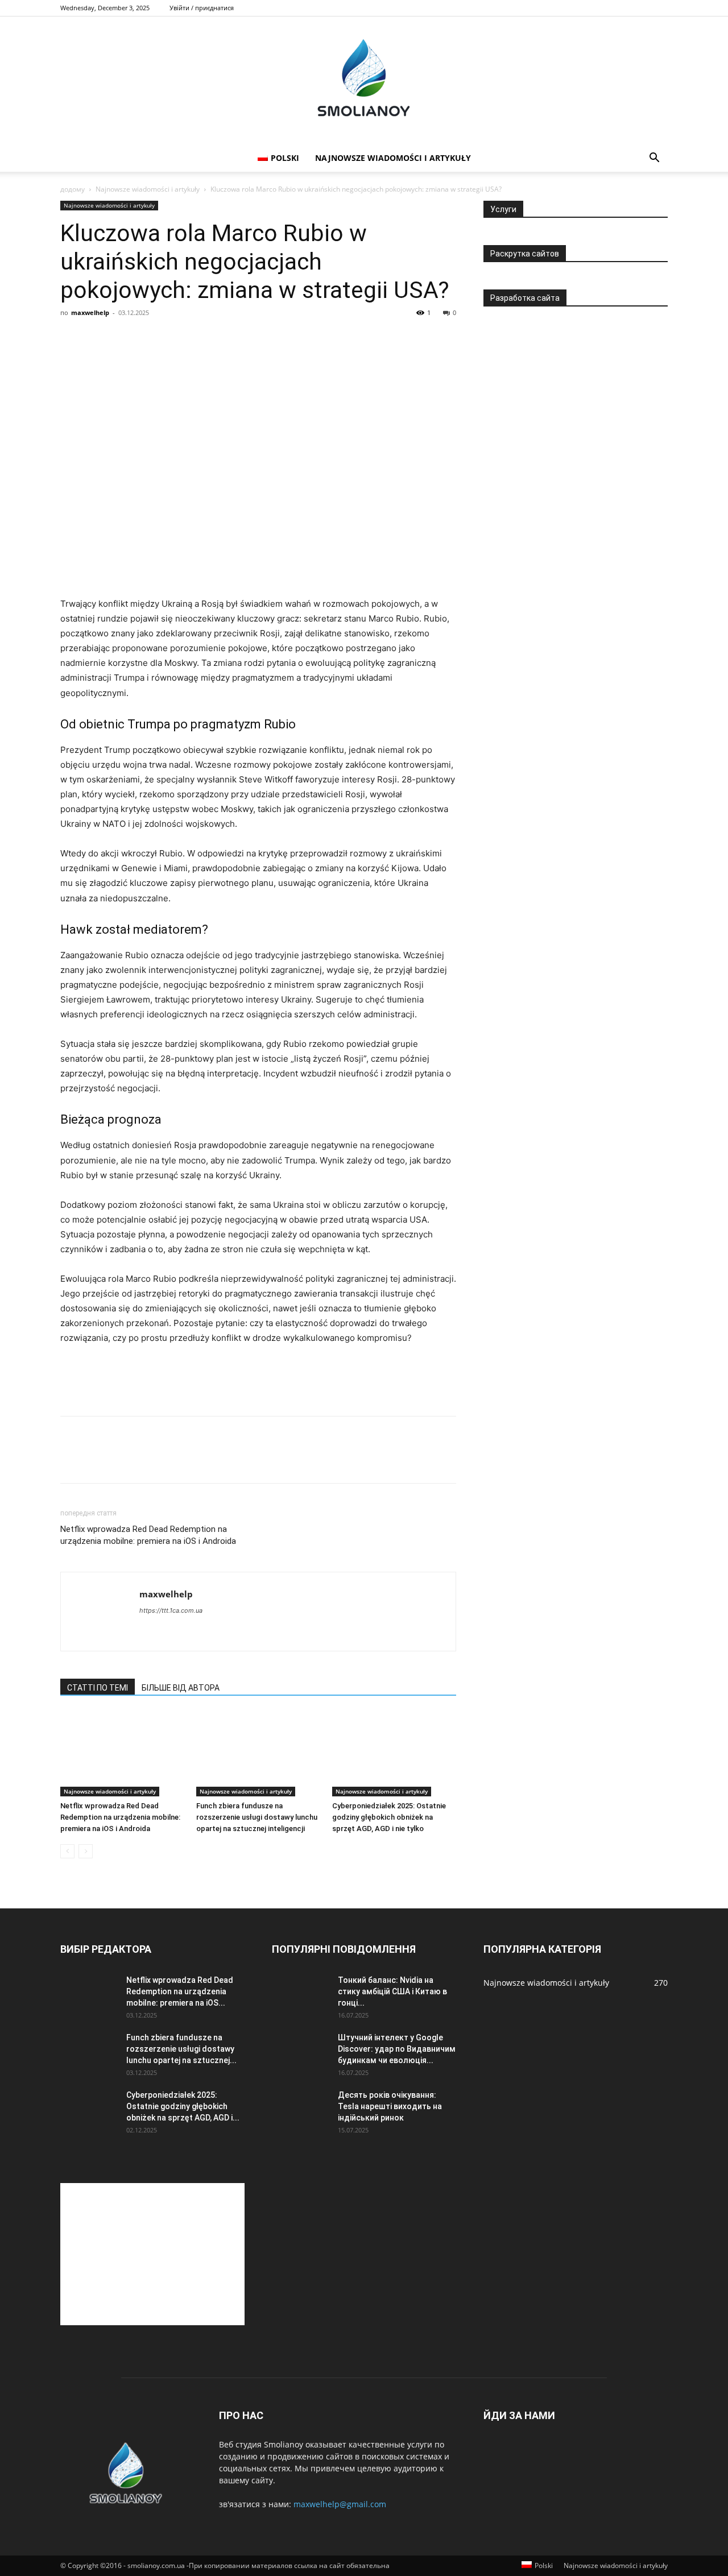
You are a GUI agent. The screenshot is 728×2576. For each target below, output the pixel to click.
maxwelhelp (90, 312)
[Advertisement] (258, 568)
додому (73, 189)
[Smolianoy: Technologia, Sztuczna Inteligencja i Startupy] (364, 80)
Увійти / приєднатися (202, 8)
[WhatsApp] (150, 1460)
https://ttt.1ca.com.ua (171, 1610)
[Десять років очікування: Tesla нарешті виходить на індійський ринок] (300, 2109)
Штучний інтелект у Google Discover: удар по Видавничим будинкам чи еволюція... (397, 2049)
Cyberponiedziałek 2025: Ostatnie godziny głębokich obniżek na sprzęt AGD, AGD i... (183, 2106)
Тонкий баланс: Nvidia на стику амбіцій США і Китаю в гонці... (392, 1991)
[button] (654, 159)
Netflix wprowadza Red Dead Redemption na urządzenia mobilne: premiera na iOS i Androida (148, 1535)
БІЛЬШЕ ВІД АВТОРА (181, 1688)
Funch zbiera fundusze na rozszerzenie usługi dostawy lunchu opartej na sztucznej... (181, 2049)
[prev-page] (67, 1851)
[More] (177, 1460)
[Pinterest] (124, 1460)
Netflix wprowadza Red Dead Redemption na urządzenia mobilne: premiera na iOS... (180, 1991)
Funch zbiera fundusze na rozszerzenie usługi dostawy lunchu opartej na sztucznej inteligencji (257, 1817)
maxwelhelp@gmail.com (340, 2504)
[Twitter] (98, 1460)
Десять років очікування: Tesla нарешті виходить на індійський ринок (390, 2106)
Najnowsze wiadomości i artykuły (393, 158)
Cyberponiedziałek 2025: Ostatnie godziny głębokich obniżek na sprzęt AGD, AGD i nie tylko (389, 1817)
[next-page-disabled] (86, 1851)
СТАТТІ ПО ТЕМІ (98, 1688)
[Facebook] (72, 1460)
